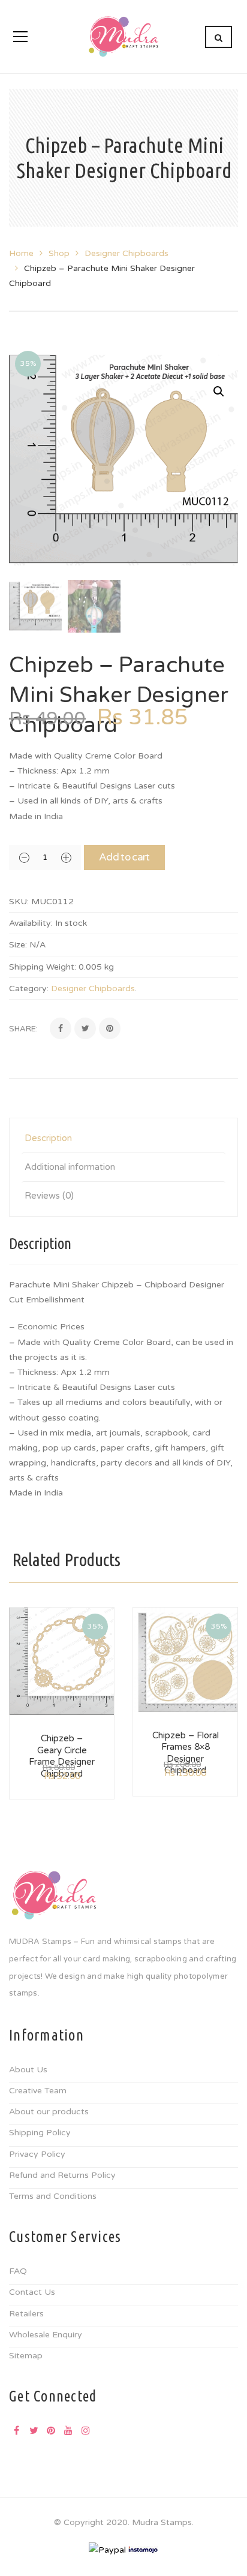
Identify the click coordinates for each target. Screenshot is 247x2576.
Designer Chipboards (126, 253)
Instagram (86, 2430)
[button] (219, 392)
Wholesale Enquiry (46, 2335)
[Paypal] (107, 2549)
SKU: (19, 902)
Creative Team (38, 2091)
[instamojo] (143, 2549)
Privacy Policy (37, 2154)
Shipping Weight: (43, 967)
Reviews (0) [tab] (49, 1196)
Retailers (26, 2314)
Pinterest (51, 2430)
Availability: (31, 923)
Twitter (34, 2430)
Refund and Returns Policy (62, 2175)
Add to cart (124, 857)
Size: (18, 945)
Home (21, 253)
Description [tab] (48, 1138)
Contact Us (32, 2292)
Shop (59, 253)
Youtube (68, 2430)
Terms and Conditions (53, 2196)
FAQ (18, 2271)
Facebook (16, 2430)
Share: (23, 1029)
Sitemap (26, 2356)
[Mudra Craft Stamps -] (123, 36)
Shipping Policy (40, 2133)
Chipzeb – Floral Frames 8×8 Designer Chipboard (186, 1753)
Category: (29, 988)
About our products (49, 2112)
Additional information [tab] (70, 1167)
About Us (28, 2070)
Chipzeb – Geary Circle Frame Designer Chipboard (62, 1756)
